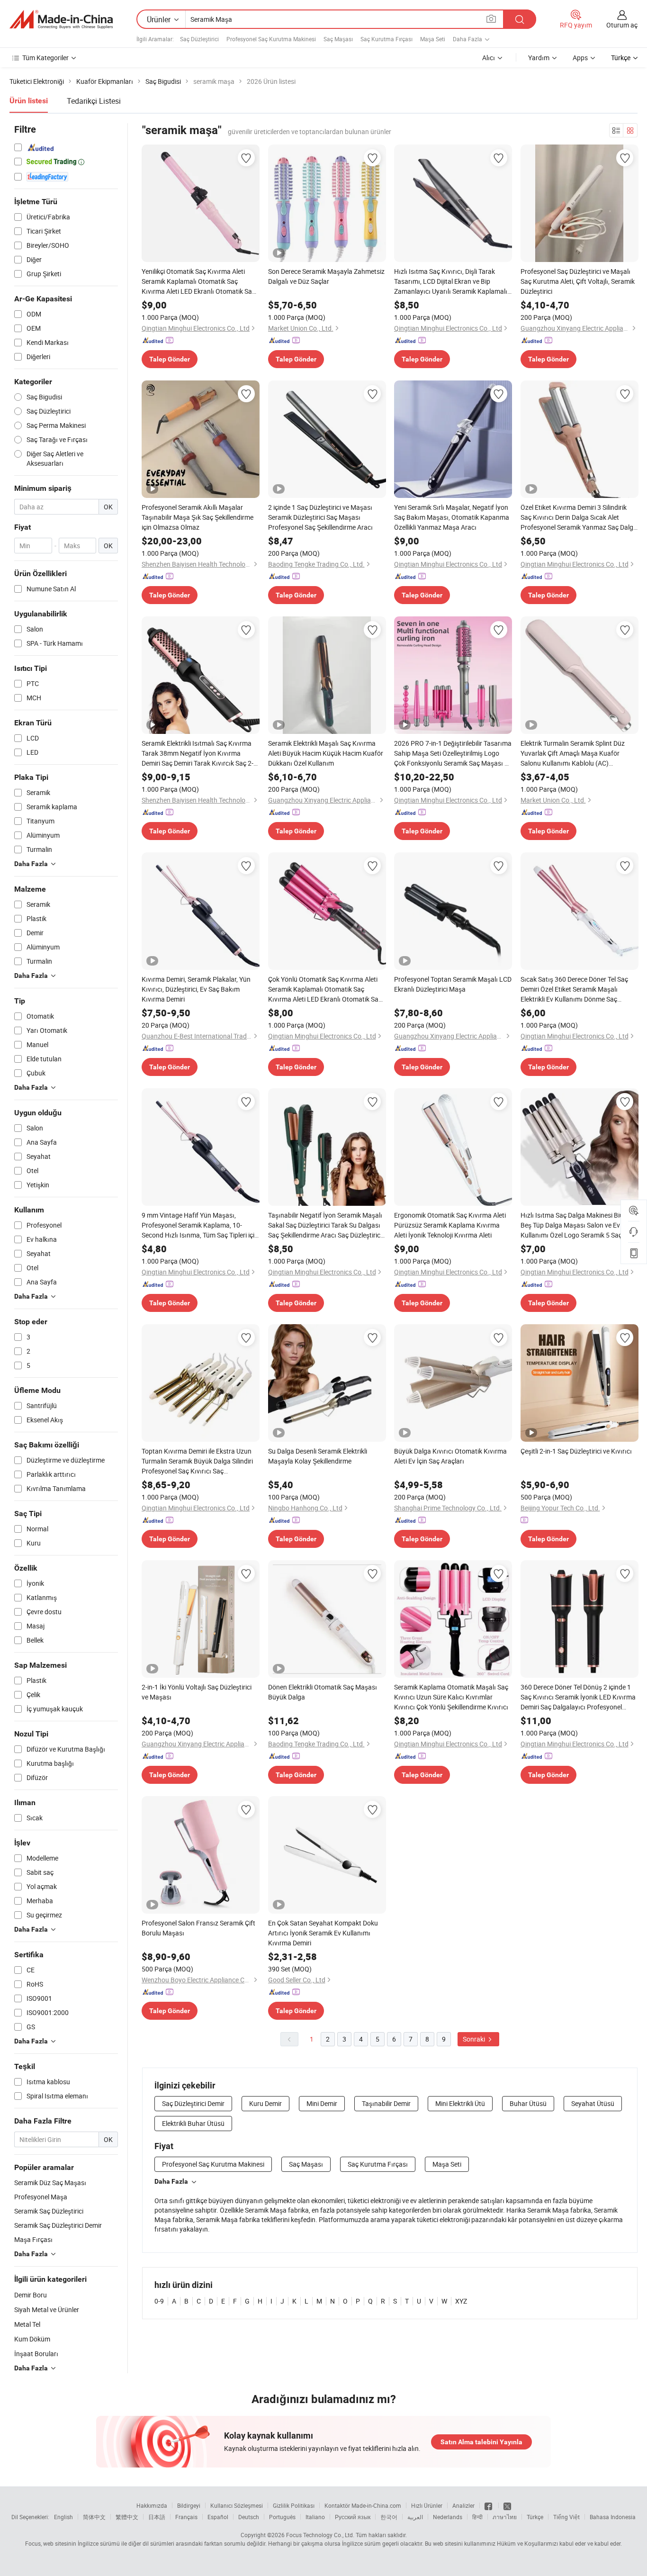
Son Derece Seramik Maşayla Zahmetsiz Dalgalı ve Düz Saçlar (326, 276)
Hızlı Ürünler (427, 2505)
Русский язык (353, 2517)
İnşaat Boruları (36, 2354)
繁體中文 (127, 2517)
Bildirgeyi (189, 2505)
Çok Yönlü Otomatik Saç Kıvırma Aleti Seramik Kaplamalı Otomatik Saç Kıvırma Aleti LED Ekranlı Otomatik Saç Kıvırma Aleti (325, 989)
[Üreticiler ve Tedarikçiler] (61, 19)
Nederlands (448, 2517)
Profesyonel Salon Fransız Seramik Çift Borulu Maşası (198, 1928)
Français (186, 2517)
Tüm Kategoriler (45, 58)
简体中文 (94, 2517)
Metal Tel (27, 2324)
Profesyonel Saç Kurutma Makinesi (271, 39)
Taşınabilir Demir (386, 2103)
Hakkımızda (152, 2505)
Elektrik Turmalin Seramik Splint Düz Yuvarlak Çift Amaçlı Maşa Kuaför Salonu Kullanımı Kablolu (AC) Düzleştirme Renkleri (573, 753)
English (63, 2517)
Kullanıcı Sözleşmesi (237, 2505)
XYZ (461, 2301)
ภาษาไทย (505, 2517)
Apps (580, 58)
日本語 (157, 2517)
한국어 (389, 2517)
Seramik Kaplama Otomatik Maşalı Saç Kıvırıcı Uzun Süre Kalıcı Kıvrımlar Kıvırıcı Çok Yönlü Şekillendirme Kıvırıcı (451, 1697)
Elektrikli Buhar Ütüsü (193, 2123)
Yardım (539, 58)
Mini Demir (322, 2103)
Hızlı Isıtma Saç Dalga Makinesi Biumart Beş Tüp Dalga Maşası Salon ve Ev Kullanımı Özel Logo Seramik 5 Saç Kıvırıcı (579, 1225)
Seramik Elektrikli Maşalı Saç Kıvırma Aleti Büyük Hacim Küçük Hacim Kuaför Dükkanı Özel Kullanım (326, 753)
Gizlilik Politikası (294, 2505)
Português (282, 2517)
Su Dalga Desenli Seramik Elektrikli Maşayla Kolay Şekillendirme (318, 1456)
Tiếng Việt (566, 2517)
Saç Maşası (338, 39)
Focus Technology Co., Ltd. (320, 2535)
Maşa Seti (433, 39)
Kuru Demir (265, 2103)
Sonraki (475, 2039)
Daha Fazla (171, 2181)
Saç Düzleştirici (199, 39)
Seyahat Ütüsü (593, 2103)
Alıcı (489, 58)
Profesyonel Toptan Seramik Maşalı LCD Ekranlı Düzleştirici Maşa (453, 984)
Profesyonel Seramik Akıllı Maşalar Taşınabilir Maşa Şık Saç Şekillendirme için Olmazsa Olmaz (198, 517)
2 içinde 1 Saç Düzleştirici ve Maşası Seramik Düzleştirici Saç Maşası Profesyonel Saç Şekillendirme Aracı (320, 517)
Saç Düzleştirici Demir (193, 2103)
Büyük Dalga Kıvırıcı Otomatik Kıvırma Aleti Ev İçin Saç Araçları (450, 1456)
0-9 (159, 2301)
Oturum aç (622, 25)
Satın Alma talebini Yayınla (481, 2442)
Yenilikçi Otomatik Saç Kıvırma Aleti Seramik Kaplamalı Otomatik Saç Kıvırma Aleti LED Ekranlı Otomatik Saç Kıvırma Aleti (198, 281)
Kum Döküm (32, 2339)
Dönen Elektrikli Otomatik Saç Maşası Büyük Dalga (323, 1692)
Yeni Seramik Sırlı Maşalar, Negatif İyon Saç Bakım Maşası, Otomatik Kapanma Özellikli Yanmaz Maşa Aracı (452, 517)
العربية (415, 2517)
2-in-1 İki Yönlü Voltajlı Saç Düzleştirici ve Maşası (197, 1692)
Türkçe (535, 2517)
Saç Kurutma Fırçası (386, 39)
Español (218, 2517)
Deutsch (249, 2517)
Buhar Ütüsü (528, 2103)
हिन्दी (477, 2517)
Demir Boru (31, 2295)
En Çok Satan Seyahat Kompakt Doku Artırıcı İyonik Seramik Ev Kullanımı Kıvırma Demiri (323, 1933)
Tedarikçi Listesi (94, 101)
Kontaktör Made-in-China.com (363, 2505)
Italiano (315, 2517)
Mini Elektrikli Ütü (460, 2103)
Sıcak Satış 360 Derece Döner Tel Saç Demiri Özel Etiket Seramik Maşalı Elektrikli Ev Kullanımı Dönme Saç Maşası (574, 989)
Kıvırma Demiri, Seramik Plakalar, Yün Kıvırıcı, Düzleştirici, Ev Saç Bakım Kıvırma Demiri (196, 989)
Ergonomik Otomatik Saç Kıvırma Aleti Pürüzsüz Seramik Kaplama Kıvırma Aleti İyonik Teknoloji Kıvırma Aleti (450, 1225)
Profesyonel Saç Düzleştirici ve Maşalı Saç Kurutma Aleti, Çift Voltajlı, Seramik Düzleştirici (578, 281)
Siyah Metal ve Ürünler (47, 2309)
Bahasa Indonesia (613, 2517)
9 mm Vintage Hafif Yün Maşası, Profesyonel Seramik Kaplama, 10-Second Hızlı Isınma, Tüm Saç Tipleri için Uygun (200, 1225)
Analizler (463, 2505)
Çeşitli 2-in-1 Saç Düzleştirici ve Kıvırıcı (576, 1451)
